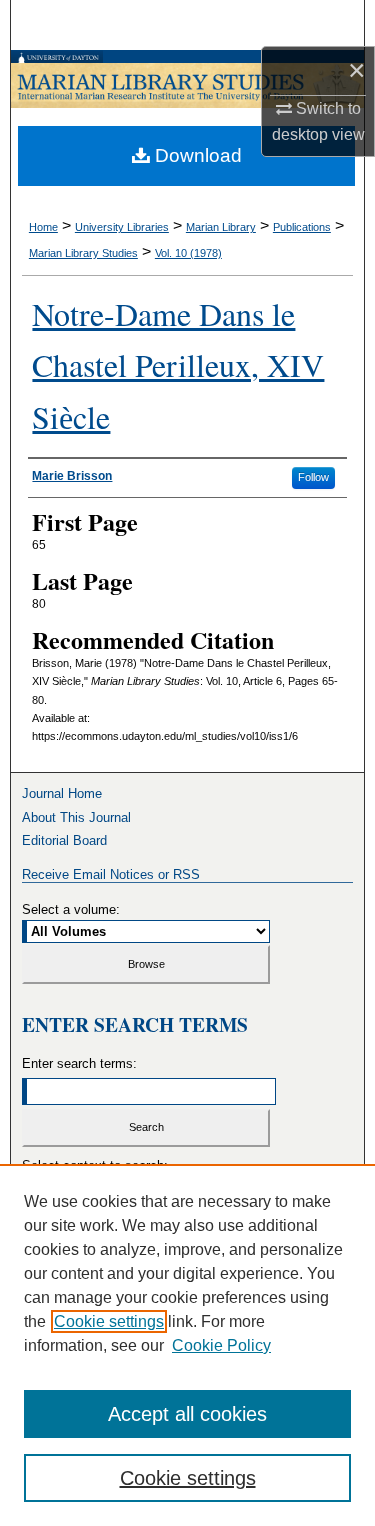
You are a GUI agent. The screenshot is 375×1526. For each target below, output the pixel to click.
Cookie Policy (221, 1345)
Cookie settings (109, 1321)
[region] (187, 1345)
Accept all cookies (187, 1414)
